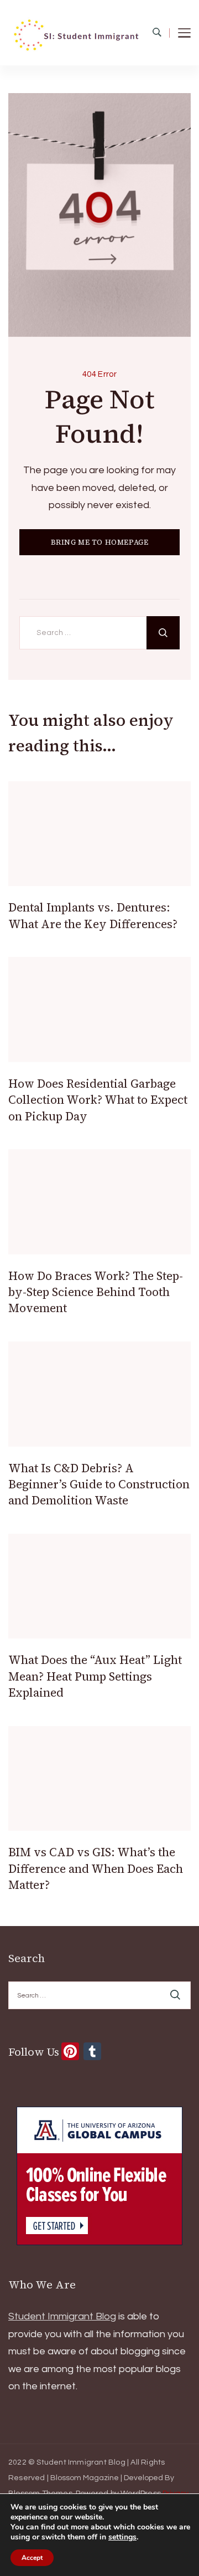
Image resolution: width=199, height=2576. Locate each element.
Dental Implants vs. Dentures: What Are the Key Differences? (93, 915)
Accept (32, 2558)
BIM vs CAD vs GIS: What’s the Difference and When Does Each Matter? (96, 1868)
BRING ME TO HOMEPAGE (100, 542)
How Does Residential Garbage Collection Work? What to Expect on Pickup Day (98, 1100)
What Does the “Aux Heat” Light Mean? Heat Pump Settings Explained (95, 1676)
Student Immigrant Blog (62, 2316)
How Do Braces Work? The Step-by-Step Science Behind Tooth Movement (96, 1292)
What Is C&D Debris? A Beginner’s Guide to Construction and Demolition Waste (99, 1484)
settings (122, 2537)
